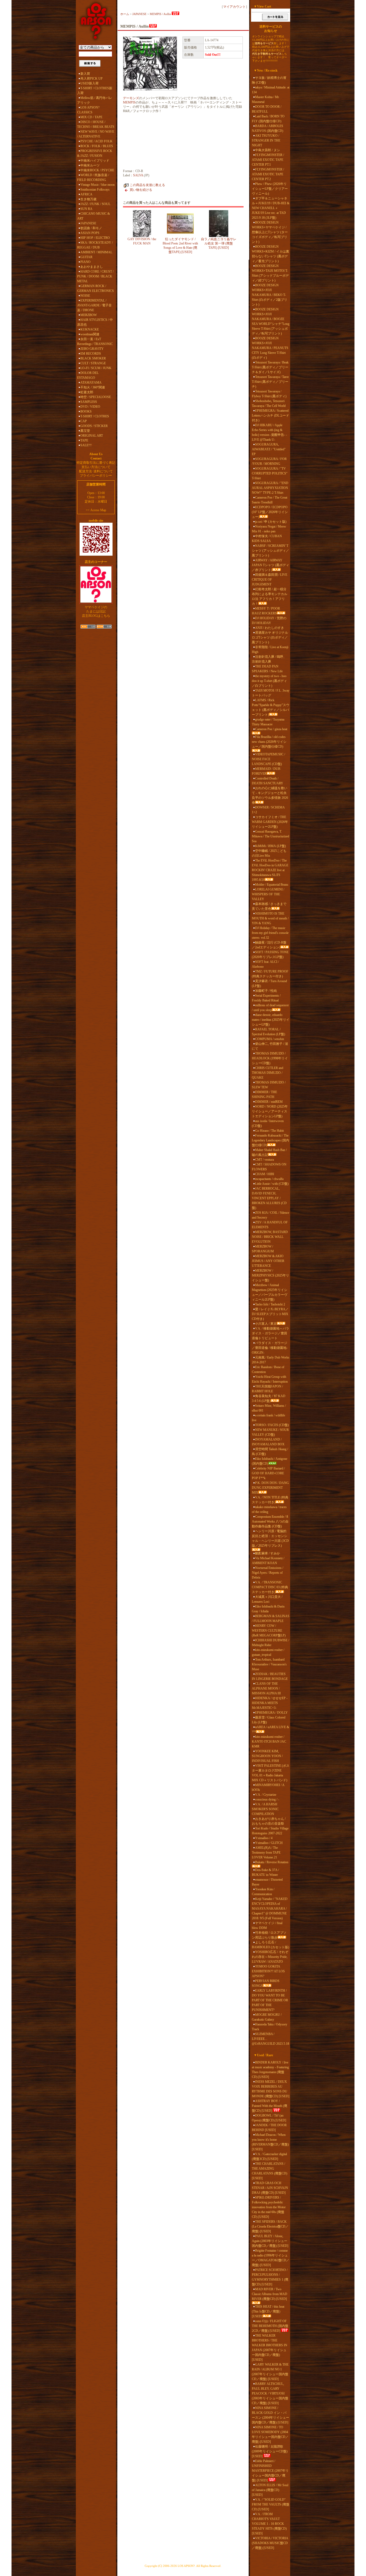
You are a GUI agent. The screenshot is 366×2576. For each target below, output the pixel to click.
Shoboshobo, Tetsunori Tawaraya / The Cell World (269, 403)
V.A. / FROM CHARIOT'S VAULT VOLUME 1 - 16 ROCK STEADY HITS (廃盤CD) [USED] (269, 2524)
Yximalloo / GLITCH (269, 1843)
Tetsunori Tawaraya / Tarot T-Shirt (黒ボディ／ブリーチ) (270, 382)
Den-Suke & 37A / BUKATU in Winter (265, 1872)
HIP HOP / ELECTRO (95, 238)
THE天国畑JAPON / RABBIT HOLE (267, 1389)
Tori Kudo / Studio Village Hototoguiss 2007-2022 (270, 1831)
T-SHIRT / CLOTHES (95, 416)
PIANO (85, 262)
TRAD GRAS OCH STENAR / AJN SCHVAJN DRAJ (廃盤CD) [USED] (270, 2188)
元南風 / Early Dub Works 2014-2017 (271, 1360)
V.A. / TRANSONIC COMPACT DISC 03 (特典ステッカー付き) (270, 1587)
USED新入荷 (89, 83)
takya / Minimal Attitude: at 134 (271, 90)
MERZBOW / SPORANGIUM (263, 1249)
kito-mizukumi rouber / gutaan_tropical (268, 1652)
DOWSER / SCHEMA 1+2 (268, 810)
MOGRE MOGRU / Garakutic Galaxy (267, 2017)
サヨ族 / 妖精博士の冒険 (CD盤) (269, 80)
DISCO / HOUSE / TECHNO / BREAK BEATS (96, 124)
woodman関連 (90, 334)
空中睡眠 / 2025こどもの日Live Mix (269, 853)
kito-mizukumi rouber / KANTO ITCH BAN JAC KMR (269, 1742)
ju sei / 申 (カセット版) (271, 522)
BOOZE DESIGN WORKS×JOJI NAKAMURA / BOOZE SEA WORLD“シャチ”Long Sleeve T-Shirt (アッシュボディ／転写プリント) (271, 321)
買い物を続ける (141, 190)
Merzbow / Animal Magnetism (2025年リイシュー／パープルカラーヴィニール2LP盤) (270, 1292)
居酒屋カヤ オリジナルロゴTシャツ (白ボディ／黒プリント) (270, 637)
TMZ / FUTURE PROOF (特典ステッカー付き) (270, 974)
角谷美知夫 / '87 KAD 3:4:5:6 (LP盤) (269, 1398)
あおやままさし (92, 267)
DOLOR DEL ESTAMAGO (88, 375)
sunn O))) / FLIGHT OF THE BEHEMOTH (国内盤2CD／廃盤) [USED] (270, 2326)
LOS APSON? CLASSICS (88, 110)
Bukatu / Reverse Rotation (272, 1862)
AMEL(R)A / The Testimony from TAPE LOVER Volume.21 (266, 1853)
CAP (84, 421)
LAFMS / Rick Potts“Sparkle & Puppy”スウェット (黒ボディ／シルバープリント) (271, 707)
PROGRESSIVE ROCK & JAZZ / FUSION (95, 153)
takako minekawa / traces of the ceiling (269, 1509)
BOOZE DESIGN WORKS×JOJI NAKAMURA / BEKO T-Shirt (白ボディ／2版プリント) (270, 295)
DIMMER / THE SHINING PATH (264, 1094)
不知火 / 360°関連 (93, 387)
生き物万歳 (88, 199)
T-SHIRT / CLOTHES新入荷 (95, 91)
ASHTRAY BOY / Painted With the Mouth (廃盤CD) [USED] (270, 2106)
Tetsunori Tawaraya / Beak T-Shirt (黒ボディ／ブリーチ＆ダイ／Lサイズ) (270, 367)
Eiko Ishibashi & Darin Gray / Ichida (268, 1609)
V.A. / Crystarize (266, 1795)
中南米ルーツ (90, 165)
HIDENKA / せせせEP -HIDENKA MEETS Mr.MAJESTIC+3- (270, 1703)
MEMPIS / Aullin (160, 14)
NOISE (85, 296)
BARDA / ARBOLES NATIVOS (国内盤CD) (268, 128)
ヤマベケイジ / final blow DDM (267, 1925)
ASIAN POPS (90, 233)
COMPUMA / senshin (270, 1039)
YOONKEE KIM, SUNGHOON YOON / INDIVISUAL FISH (267, 1756)
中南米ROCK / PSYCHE (97, 170)
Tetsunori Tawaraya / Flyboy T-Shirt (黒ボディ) (269, 394)
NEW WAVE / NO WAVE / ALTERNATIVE (96, 134)
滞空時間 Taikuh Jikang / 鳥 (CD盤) (270, 1452)
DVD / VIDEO (90, 407)
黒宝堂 (85, 431)
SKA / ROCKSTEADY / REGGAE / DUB (95, 245)
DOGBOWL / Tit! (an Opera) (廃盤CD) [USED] (269, 2118)
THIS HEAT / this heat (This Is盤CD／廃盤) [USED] (268, 2311)
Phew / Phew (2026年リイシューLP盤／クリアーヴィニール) (270, 189)
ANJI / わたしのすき (270, 628)
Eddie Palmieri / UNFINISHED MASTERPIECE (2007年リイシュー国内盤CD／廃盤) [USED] (270, 2471)
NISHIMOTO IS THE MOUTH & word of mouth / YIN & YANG (270, 918)
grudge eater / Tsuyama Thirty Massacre (268, 722)
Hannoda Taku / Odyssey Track (270, 2027)
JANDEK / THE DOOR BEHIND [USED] (269, 2128)
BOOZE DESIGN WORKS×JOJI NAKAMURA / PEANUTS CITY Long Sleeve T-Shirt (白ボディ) (270, 348)
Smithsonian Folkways (95, 190)
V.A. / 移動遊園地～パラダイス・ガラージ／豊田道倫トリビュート (270, 1333)
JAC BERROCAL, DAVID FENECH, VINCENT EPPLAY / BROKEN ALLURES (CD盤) (269, 1198)
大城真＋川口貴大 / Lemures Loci (267, 1599)
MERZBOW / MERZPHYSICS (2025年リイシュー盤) (270, 1275)
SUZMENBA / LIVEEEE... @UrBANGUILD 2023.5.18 (270, 2039)
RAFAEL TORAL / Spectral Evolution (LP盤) (268, 1032)
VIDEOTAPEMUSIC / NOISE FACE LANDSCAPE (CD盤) (268, 759)
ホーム (125, 14)
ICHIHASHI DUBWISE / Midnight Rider (270, 1643)
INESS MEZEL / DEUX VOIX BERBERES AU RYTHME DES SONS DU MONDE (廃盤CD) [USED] (271, 2089)
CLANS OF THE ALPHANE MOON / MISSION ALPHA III (266, 1688)
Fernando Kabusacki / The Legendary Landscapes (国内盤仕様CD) (270, 1140)
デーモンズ (131, 98)
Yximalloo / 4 (264, 1838)
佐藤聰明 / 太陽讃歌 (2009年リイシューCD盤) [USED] (270, 2451)
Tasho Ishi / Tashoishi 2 (270, 1304)
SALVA (138, 175)
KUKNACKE (90, 329)
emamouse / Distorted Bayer (267, 1882)
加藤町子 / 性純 (266, 991)
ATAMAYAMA (91, 383)
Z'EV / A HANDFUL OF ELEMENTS (270, 1225)
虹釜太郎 (87, 392)
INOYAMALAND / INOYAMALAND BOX (268, 1442)
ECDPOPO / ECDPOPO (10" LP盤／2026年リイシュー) (270, 512)
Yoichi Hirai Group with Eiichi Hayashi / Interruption (270, 1379)
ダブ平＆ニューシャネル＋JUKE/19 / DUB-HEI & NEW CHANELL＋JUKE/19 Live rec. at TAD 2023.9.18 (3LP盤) (271, 208)
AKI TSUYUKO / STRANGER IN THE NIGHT (266, 140)
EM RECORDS (91, 354)
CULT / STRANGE (93, 363)
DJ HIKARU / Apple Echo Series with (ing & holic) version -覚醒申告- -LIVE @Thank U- (269, 432)
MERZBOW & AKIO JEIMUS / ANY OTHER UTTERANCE (268, 1261)
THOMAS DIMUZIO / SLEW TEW (269, 1085)
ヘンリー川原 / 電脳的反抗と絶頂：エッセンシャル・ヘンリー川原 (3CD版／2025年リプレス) (270, 1538)
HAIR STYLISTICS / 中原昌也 (95, 322)
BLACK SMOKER (93, 358)
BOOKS (86, 411)
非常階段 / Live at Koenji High (270, 649)
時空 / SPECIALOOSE (96, 397)
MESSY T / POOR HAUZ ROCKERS (266, 611)
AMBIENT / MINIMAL (96, 252)
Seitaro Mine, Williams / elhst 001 (269, 1408)
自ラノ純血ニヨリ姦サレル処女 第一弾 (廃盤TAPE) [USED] (219, 243)
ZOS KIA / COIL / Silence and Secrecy (270, 1215)
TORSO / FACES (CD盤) (272, 1425)
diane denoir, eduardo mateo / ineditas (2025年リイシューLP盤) (271, 1020)
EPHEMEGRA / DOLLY (271, 1713)
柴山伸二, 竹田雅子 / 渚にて (270, 1046)
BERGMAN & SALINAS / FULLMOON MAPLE (271, 1619)
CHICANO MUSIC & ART (94, 216)
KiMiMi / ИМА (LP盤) (270, 846)
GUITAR (86, 257)
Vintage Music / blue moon (98, 185)
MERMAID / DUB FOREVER (266, 771)
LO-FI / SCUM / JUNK (96, 368)
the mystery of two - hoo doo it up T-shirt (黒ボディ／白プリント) (269, 681)
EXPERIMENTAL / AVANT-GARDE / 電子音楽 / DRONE (94, 305)
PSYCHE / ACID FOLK (96, 141)
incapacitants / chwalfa (269, 1179)
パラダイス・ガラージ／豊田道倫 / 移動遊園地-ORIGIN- (270, 1348)
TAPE (84, 440)
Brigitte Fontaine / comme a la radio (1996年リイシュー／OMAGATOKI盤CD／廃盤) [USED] (271, 2258)
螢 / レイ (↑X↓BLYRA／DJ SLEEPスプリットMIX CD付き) (270, 1314)
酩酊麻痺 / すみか (268, 1553)
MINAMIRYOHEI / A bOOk (268, 1787)
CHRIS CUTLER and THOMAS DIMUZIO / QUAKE (268, 1073)
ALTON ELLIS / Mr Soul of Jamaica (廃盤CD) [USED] (270, 2490)
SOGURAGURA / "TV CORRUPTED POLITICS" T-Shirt (270, 473)
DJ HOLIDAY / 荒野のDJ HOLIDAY (269, 621)
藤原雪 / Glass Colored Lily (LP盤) (269, 1720)
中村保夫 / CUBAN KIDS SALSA (267, 539)
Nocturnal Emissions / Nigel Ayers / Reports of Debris (268, 1573)
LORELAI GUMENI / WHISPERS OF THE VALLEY (268, 894)
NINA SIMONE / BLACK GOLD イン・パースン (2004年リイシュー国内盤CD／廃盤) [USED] (270, 2415)
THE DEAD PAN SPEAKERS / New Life (267, 669)
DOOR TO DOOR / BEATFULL (267, 109)
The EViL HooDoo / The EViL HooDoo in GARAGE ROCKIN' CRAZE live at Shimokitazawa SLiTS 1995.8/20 (270, 870)
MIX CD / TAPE (91, 117)
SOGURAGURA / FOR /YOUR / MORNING (269, 461)
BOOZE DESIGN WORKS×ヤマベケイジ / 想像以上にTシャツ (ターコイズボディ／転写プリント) (270, 232)
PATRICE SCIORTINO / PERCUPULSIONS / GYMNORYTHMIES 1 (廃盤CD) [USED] (270, 2277)
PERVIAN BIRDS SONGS (266, 1983)
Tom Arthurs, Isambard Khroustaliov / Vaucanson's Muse (269, 1664)
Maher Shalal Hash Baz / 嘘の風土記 (269, 1152)
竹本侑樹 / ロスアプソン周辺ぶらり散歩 (269, 1935)
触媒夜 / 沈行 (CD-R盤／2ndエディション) (269, 945)
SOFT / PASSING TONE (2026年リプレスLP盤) (270, 955)
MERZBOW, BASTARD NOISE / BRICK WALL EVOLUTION (270, 1237)
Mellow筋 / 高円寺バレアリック (95, 100)
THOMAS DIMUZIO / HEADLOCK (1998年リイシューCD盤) (270, 1058)
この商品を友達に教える (147, 185)
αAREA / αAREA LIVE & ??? (270, 1729)
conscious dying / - (267, 1799)
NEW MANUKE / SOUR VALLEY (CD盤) (270, 1432)
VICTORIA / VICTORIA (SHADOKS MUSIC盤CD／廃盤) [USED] (270, 2543)
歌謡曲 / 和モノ (91, 228)
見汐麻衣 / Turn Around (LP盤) (269, 983)
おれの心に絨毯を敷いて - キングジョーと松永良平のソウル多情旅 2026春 (270, 795)
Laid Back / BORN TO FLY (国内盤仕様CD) (268, 119)
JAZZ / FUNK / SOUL (95, 204)
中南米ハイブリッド (95, 161)
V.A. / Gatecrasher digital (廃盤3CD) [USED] (269, 2156)
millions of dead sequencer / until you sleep (270, 1008)
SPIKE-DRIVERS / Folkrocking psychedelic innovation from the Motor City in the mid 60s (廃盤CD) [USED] (269, 2207)
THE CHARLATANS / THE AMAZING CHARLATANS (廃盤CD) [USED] (270, 2171)
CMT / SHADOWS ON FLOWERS (269, 1167)
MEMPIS (129, 102)
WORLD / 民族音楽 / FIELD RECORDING (93, 177)
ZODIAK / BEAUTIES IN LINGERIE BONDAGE (270, 1676)
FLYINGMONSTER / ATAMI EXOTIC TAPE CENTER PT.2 (268, 174)
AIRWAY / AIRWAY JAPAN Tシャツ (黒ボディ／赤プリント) (270, 565)
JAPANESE (88, 223)
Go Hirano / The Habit (269, 1131)
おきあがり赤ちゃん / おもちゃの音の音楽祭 (269, 1821)
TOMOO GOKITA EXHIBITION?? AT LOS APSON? (268, 1971)
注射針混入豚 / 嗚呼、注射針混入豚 (269, 659)
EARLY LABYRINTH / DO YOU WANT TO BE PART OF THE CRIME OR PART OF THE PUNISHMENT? (270, 2000)
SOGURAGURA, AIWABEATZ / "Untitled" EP (269, 449)
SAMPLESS (89, 402)
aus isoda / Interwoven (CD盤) (268, 1123)
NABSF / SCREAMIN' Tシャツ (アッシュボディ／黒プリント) (270, 551)
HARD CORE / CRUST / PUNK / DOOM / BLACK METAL (95, 276)
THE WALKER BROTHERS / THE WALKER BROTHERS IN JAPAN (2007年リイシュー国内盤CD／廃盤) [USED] (270, 2348)
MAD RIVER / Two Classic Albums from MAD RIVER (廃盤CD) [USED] (270, 2294)
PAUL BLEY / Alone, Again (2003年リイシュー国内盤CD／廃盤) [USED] (270, 2241)
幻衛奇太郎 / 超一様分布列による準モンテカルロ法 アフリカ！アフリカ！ (270, 596)
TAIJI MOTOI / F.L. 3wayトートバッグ (271, 693)
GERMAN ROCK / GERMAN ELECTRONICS (96, 288)
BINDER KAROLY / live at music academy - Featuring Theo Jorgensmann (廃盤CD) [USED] (270, 2070)
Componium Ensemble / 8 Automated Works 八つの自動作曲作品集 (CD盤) (270, 1521)
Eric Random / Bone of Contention (268, 1369)
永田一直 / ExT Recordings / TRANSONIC (95, 342)
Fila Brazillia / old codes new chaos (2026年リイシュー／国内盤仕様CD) (269, 742)
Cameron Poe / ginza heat (271, 729)
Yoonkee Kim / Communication (263, 1892)
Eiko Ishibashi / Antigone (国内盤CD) (270, 1461)
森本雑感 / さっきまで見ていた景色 (269, 906)
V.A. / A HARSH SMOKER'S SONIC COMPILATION (265, 1809)
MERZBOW (89, 315)
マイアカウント (234, 7)
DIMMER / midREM (269, 1102)
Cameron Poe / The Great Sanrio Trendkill (270, 500)
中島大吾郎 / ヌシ (268, 150)
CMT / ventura (264, 1160)
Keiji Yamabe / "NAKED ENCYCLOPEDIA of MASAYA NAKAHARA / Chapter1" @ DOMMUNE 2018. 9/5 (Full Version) (270, 1909)
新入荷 (85, 74)
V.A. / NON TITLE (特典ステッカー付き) (270, 1500)
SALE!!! (86, 445)
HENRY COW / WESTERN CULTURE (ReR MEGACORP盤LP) (269, 1631)
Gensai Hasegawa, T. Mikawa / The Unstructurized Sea (270, 836)
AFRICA (86, 194)
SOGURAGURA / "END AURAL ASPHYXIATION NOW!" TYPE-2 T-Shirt (270, 488)
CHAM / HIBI (265, 1174)
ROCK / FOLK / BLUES (97, 146)
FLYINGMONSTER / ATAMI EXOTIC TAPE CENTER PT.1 (268, 160)
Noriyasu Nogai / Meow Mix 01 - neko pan (269, 529)
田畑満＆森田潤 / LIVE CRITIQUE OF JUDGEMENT (270, 580)
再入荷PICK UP (91, 79)
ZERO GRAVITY (92, 349)
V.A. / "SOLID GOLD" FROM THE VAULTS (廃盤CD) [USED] (271, 2504)
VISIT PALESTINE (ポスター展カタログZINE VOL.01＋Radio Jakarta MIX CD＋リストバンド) (271, 1773)
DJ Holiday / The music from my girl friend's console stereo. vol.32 (270, 933)
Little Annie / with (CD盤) (272, 1184)
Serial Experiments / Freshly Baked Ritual (266, 998)
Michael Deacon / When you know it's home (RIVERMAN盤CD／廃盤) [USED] (270, 2142)
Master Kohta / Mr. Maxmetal (266, 99)
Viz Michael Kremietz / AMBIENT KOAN (268, 1561)
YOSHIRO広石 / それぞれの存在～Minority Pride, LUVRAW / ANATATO (270, 1957)
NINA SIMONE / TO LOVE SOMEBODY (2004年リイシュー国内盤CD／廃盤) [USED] (270, 2434)
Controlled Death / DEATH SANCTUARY (268, 781)
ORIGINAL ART (92, 436)
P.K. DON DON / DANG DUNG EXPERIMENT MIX (270, 1488)
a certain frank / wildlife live (268, 1418)
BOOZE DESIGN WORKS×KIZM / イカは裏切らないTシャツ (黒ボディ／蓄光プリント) (270, 254)
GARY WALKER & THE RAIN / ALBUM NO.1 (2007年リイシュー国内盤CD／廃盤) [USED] (270, 2372)
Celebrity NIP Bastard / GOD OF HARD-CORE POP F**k (268, 1473)
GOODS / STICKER (94, 426)
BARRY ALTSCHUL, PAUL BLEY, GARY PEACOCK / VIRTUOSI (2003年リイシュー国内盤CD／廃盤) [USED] (270, 2393)
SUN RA (86, 209)
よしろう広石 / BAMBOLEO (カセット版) (270, 1945)
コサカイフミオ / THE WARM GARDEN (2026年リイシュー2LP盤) (270, 822)
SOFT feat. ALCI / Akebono (265, 964)
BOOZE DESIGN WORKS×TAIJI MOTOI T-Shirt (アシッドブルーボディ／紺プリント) (270, 273)
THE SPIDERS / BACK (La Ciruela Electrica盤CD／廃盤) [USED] (270, 2226)
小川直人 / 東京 (266, 1324)
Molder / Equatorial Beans (272, 885)
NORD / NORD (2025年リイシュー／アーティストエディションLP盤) (270, 1111)
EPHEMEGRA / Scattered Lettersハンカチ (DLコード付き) (270, 415)
